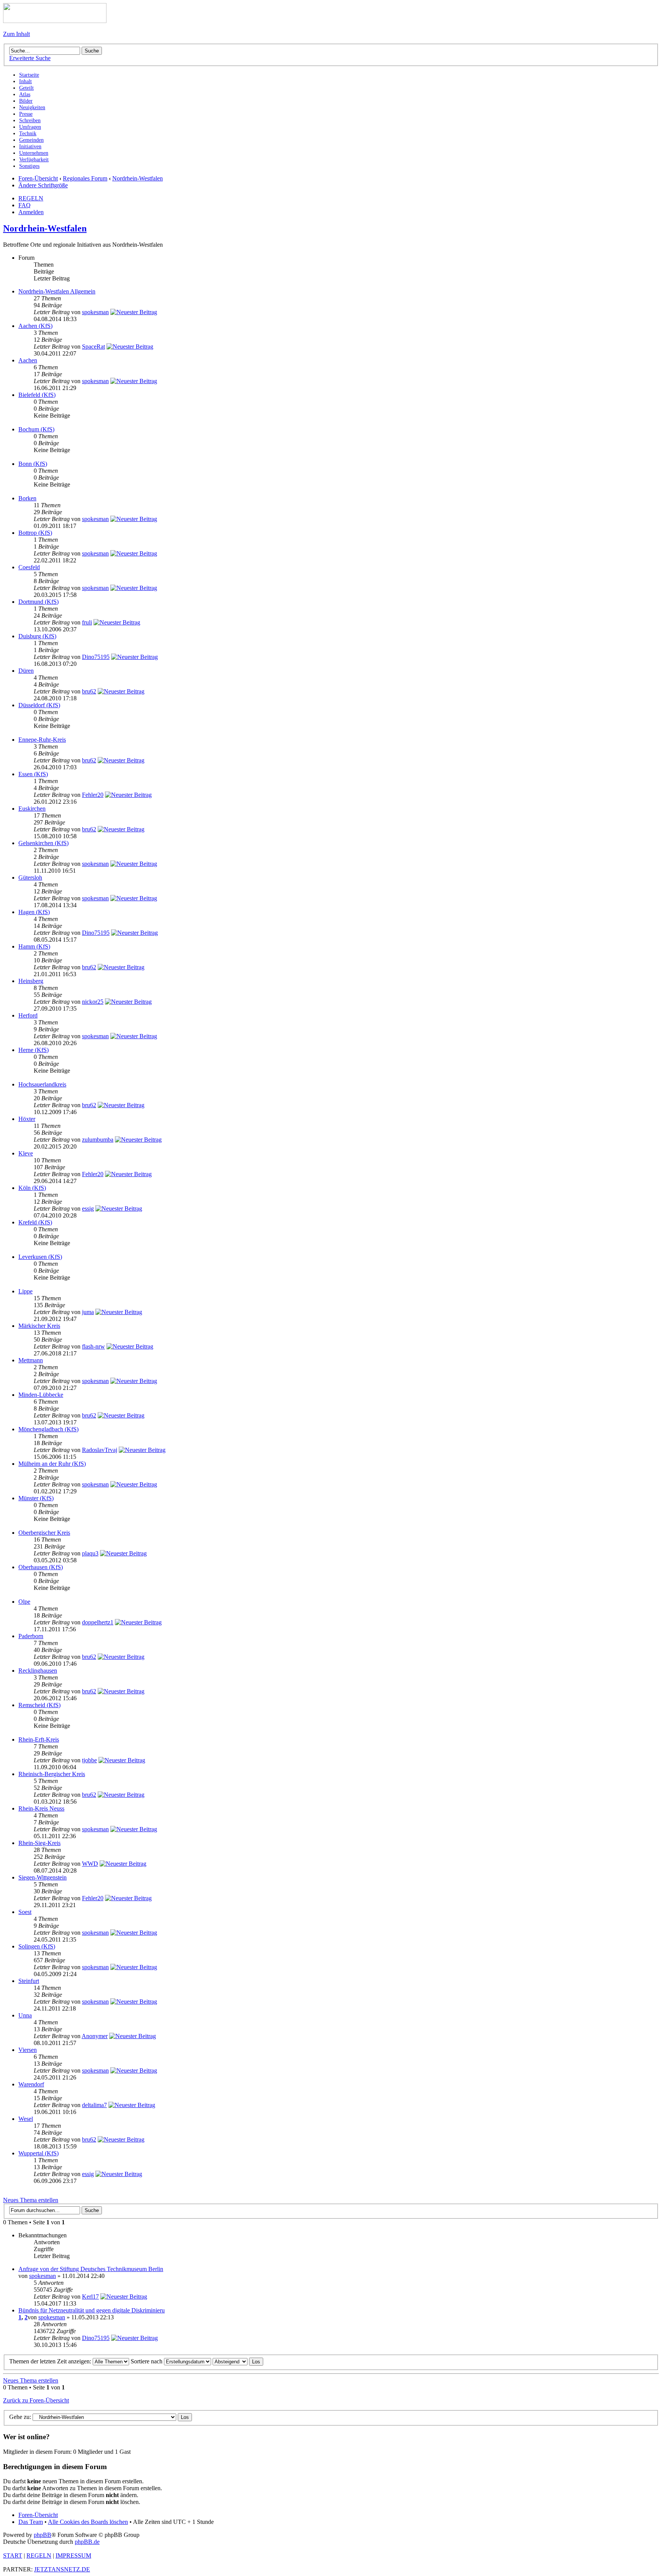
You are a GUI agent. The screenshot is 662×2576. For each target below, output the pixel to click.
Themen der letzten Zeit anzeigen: (51, 2361)
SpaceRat (93, 347)
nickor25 (93, 1002)
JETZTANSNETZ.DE (62, 2569)
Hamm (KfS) (34, 946)
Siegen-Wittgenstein (43, 1877)
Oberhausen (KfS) (41, 1567)
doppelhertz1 (98, 1622)
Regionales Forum (85, 178)
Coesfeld (29, 567)
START (13, 2556)
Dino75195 (96, 657)
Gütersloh (30, 878)
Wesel (26, 2119)
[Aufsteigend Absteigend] (238, 2361)
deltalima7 (94, 2105)
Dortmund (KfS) (39, 602)
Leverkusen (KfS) (40, 1257)
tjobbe (89, 1760)
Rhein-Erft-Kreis (39, 1739)
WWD (90, 1864)
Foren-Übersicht (38, 178)
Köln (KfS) (32, 1188)
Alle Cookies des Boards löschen (88, 2522)
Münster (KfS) (36, 1498)
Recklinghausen (38, 1671)
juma (88, 1312)
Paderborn (31, 1636)
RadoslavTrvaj (100, 1450)
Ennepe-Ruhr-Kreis (42, 740)
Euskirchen (32, 809)
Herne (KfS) (34, 1050)
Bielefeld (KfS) (37, 395)
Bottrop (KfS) (35, 533)
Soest (25, 1912)
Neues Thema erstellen (31, 2200)
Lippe (25, 1291)
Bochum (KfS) (36, 429)
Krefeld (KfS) (35, 1222)
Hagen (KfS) (34, 912)
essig (88, 1209)
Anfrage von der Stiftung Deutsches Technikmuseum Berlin (91, 2269)
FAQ (25, 205)
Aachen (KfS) (35, 326)
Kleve (26, 1153)
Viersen (28, 2050)
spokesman (95, 312)
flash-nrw (93, 1346)
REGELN (31, 198)
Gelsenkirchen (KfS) (43, 843)
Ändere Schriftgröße (43, 185)
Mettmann (31, 1360)
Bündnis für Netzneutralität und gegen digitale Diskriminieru (92, 2310)
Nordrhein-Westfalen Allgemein (57, 291)
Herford (28, 1015)
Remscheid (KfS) (39, 1705)
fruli (87, 622)
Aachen (28, 360)
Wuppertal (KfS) (39, 2153)
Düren (26, 671)
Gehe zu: (20, 2417)
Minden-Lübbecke (41, 1395)
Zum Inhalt (16, 34)
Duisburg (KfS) (37, 636)
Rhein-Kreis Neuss (41, 1808)
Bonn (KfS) (33, 464)
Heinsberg (31, 981)
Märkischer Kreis (39, 1326)
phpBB (43, 2535)
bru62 (89, 691)
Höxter (27, 1119)
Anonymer (95, 2036)
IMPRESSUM (73, 2556)
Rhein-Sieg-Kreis (39, 1843)
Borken (27, 498)
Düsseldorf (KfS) (39, 705)
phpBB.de (87, 2542)
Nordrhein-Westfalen (138, 178)
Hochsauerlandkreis (42, 1084)
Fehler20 (93, 795)
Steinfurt (29, 1981)
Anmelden (31, 212)
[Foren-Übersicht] (55, 21)
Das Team (31, 2522)
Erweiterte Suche (30, 58)
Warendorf (31, 2084)
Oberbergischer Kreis (44, 1533)
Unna (25, 2015)
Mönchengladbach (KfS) (48, 1429)
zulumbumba (98, 1140)
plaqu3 (90, 1553)
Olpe (24, 1602)
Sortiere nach (147, 2361)
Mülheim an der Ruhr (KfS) (52, 1464)
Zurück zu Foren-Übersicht (36, 2400)
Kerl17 (90, 2297)
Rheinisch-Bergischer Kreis (52, 1774)
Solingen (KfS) (37, 1946)
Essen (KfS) (33, 774)
